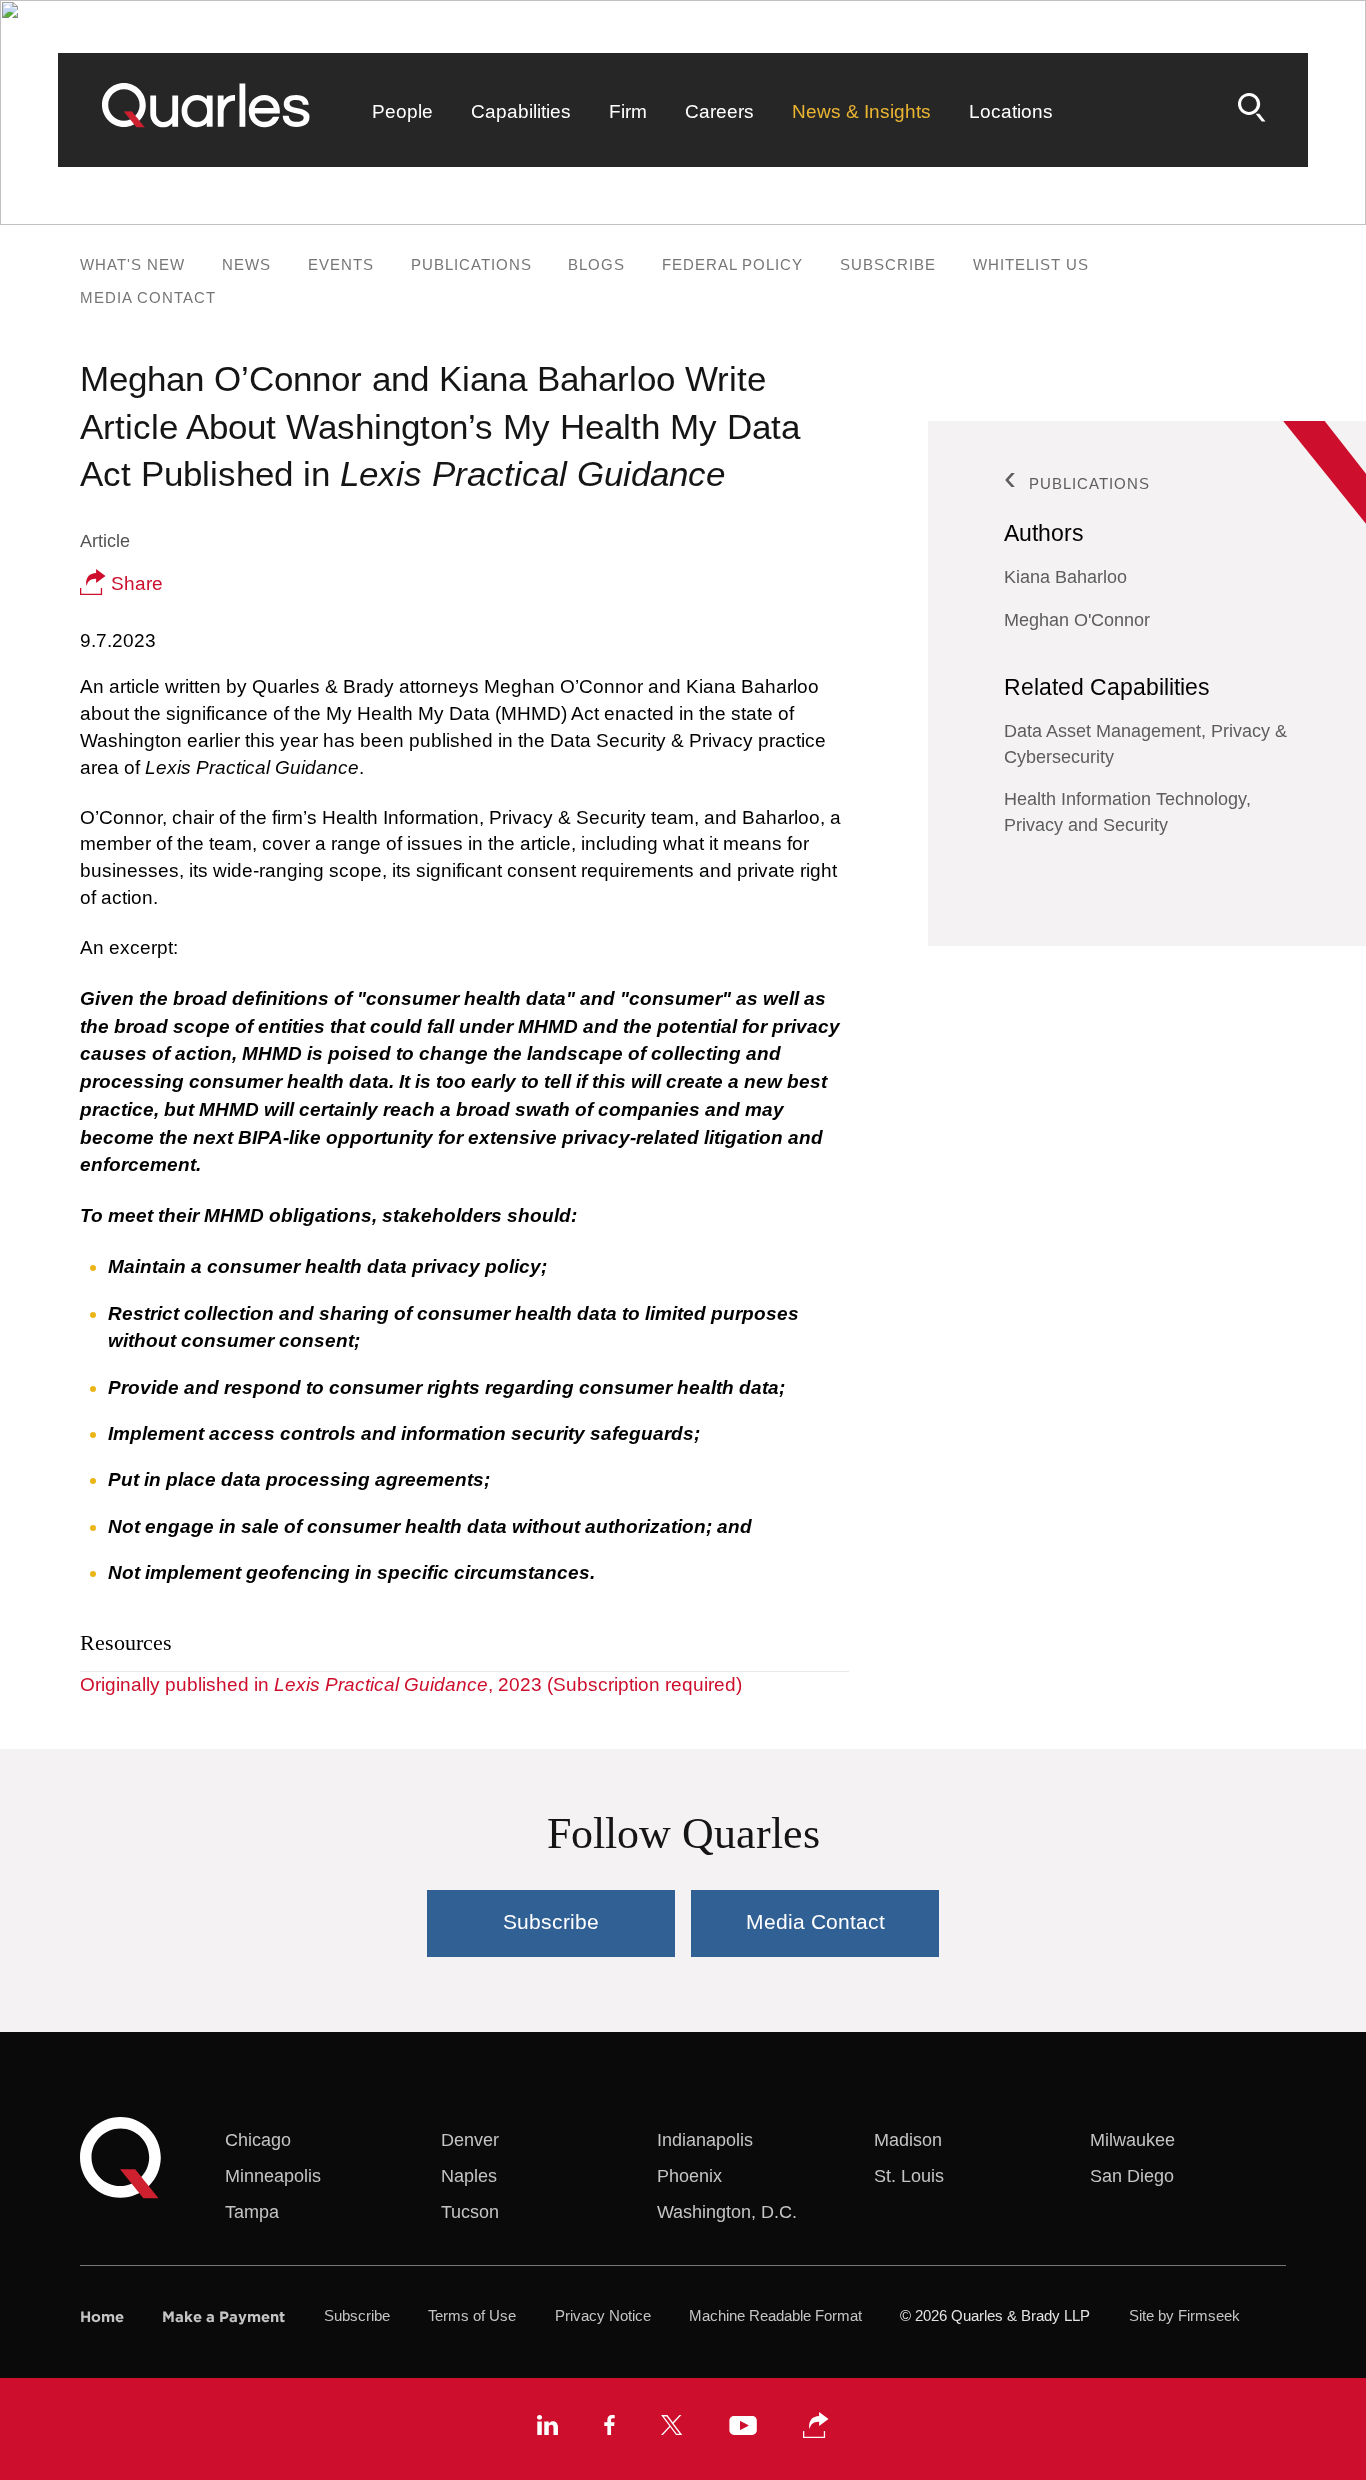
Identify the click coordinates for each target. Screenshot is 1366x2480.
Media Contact (148, 297)
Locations (1011, 111)
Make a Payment (223, 2316)
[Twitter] (672, 2428)
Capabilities (521, 111)
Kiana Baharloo (1065, 577)
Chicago (258, 2140)
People (402, 111)
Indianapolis (705, 2140)
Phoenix (689, 2176)
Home (102, 2316)
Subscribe (888, 264)
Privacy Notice (603, 2316)
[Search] (1252, 107)
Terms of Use (472, 2316)
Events (341, 264)
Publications (471, 264)
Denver (470, 2140)
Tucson (470, 2212)
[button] (816, 2426)
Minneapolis (273, 2176)
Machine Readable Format (775, 2316)
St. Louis (909, 2176)
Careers (719, 111)
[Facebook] (609, 2428)
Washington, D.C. (727, 2212)
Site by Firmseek (1184, 2316)
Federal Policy (732, 264)
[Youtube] (743, 2428)
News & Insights (861, 111)
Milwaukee (1132, 2140)
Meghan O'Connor (1077, 620)
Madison (908, 2140)
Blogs (596, 264)
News (246, 264)
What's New (132, 264)
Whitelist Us (1031, 264)
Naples (469, 2176)
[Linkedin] (547, 2428)
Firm (628, 111)
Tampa (252, 2212)
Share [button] (134, 583)
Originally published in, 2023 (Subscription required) (411, 1684)
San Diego (1132, 2176)
